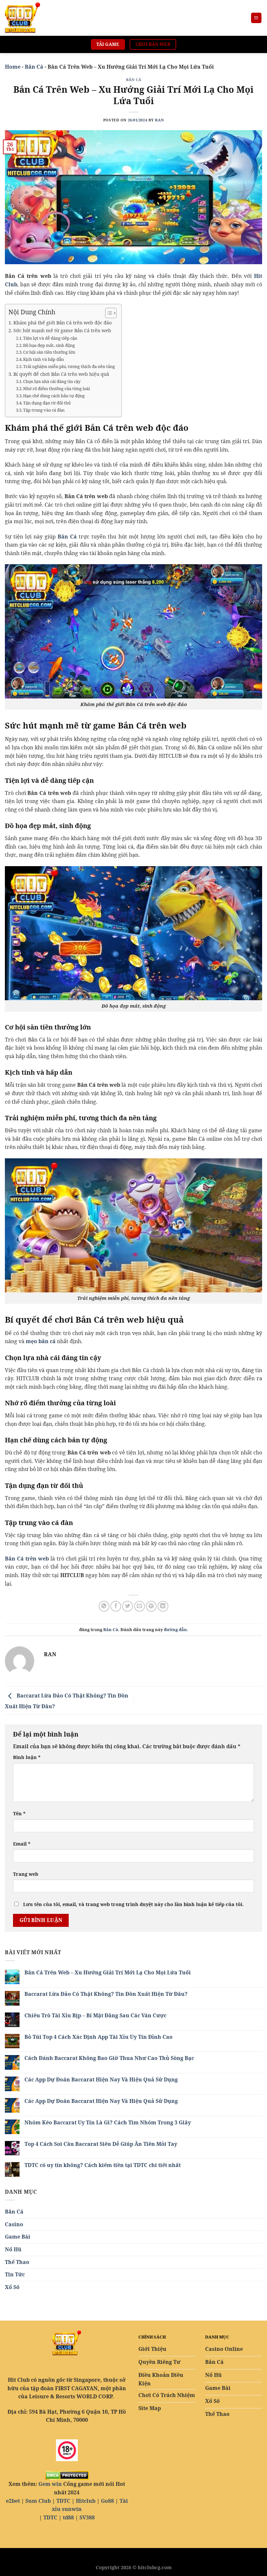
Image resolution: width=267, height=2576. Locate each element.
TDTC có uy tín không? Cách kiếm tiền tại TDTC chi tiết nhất (103, 2165)
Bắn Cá (34, 67)
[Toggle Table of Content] (108, 313)
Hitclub (86, 2501)
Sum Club (38, 2501)
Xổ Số (12, 2287)
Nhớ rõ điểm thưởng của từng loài (56, 388)
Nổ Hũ (13, 2249)
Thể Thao (17, 2262)
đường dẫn (175, 1629)
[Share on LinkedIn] (163, 1606)
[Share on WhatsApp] (104, 1606)
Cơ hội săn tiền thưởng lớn (49, 352)
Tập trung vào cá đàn (44, 410)
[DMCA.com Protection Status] (67, 2475)
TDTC (63, 2501)
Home (13, 67)
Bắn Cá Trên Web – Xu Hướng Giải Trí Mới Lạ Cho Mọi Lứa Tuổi (108, 1973)
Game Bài (18, 2237)
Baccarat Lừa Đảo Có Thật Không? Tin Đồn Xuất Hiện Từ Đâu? (106, 1994)
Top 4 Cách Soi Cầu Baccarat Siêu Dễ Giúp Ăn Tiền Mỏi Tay (101, 2144)
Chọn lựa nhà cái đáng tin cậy (52, 381)
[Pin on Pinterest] (151, 1606)
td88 (68, 2517)
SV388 (87, 2517)
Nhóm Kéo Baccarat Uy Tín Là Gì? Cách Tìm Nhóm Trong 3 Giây (108, 2123)
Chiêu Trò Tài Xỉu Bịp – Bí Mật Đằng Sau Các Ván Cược (95, 2016)
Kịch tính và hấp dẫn (43, 359)
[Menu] (256, 18)
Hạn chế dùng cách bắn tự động (54, 396)
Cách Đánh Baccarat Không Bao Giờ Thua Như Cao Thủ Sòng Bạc (109, 2058)
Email (22, 1844)
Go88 (107, 2501)
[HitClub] (37, 18)
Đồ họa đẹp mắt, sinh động (49, 345)
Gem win (50, 2484)
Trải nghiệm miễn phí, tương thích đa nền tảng (69, 366)
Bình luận (27, 1757)
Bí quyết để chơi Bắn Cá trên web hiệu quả (61, 374)
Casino (14, 2224)
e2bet (13, 2501)
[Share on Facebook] (116, 1606)
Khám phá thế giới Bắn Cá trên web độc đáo (63, 323)
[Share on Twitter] (127, 1606)
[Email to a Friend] (140, 1606)
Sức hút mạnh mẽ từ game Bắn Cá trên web (62, 330)
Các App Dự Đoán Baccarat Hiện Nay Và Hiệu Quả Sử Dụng (101, 2080)
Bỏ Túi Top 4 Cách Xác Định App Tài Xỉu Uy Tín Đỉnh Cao (98, 2037)
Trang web (26, 1874)
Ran (159, 120)
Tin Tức (15, 2274)
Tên (19, 1813)
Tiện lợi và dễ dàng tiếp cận (50, 338)
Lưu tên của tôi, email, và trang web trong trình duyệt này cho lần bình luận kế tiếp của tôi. (133, 1904)
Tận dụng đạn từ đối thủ (47, 403)
